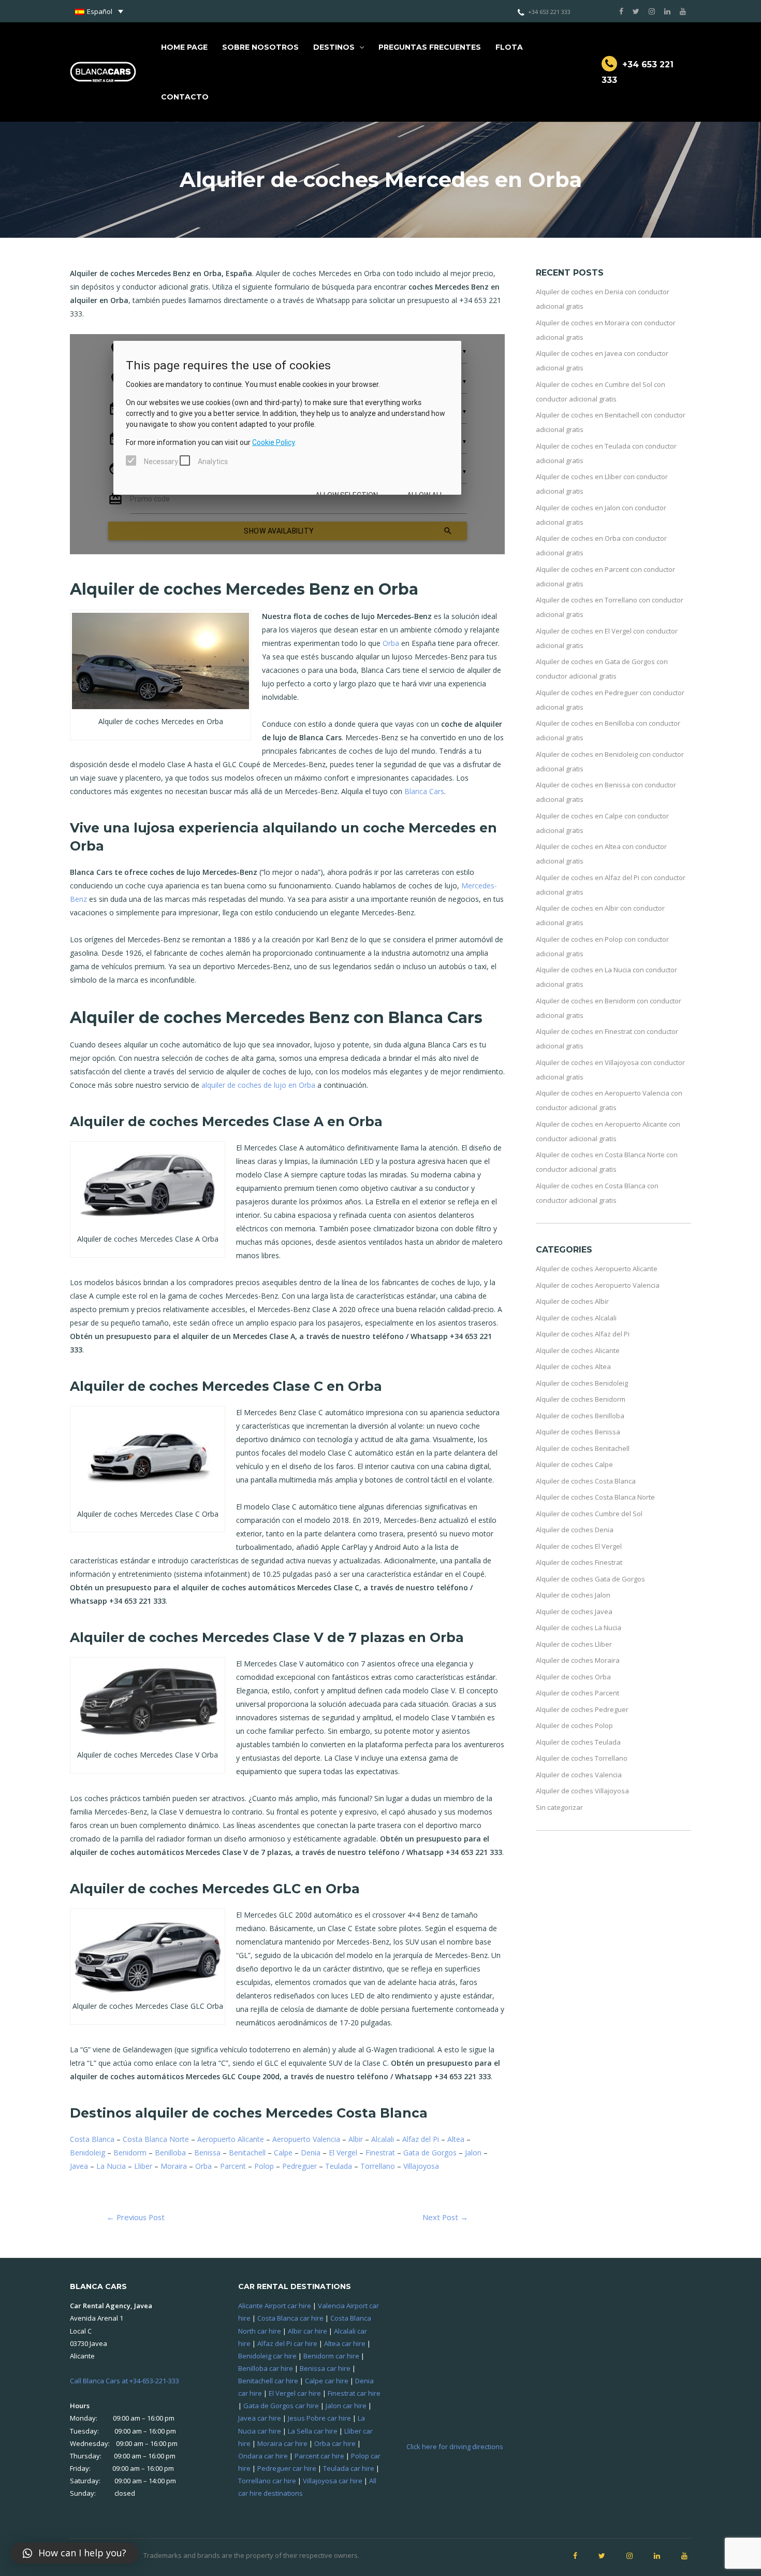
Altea (456, 2139)
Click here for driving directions (455, 2447)
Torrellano (378, 2166)
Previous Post (136, 2217)
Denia (311, 2153)
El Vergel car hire (295, 2393)
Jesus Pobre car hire (319, 2418)
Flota (509, 47)
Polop (264, 2166)
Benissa (207, 2153)
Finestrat (380, 2153)
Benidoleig (87, 2153)
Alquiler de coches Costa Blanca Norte (595, 1497)
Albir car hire (308, 2331)
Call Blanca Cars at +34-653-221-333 (125, 2381)
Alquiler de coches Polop (574, 1725)
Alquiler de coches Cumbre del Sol (589, 1514)
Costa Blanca (92, 2139)
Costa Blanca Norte (156, 2139)
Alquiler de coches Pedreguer (582, 1709)
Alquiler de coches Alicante (578, 1350)
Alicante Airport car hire (275, 2306)
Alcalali (383, 2139)
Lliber (143, 2166)
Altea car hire (345, 2343)
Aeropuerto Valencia (306, 2139)
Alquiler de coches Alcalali (576, 1318)
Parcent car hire (319, 2456)
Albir (356, 2139)
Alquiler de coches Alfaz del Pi (583, 1334)
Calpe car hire (327, 2381)
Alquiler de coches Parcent (577, 1693)
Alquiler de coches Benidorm (581, 1399)
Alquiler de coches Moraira (578, 1660)
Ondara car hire (263, 2456)
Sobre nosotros (260, 47)
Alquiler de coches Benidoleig (582, 1383)
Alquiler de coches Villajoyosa (582, 1791)
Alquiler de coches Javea (574, 1611)
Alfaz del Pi (421, 2139)
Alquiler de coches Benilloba (580, 1416)
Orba (391, 643)
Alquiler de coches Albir (572, 1301)
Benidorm (130, 2153)
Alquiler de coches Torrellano (582, 1758)
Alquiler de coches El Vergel (579, 1546)
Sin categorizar (559, 1807)
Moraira (174, 2166)
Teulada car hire (349, 2468)
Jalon (473, 2153)
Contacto (185, 97)
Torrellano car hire (267, 2481)
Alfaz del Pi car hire (287, 2343)
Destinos (334, 47)
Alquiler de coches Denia (575, 1530)
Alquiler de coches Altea (573, 1366)
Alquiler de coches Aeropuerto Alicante (597, 1269)
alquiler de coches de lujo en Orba (258, 1085)
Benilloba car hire (266, 2368)
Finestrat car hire (354, 2393)
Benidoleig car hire (267, 2356)
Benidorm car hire (331, 2356)
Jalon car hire (346, 2406)
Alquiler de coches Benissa (578, 1432)
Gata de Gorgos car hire (281, 2406)
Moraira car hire (282, 2443)
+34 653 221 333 (549, 12)
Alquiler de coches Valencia (579, 1775)
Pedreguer (299, 2166)
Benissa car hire (325, 2368)
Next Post (445, 2217)
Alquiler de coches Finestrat (579, 1562)
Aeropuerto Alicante (231, 2139)
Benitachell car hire (268, 2381)
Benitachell (247, 2153)
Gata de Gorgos (430, 2153)
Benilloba (170, 2153)
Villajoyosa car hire (333, 2481)
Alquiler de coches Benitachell (583, 1448)
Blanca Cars (424, 791)
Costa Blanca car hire (290, 2318)
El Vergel (343, 2153)
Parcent (233, 2166)
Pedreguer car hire (287, 2468)
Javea (79, 2166)
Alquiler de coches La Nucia (579, 1628)
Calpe (283, 2153)
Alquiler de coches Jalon (573, 1595)
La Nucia (111, 2166)
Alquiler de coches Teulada (578, 1742)
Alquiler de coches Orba (573, 1677)
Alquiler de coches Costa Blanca (586, 1481)
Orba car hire (335, 2443)
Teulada (339, 2166)
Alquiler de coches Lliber (574, 1644)
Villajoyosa (421, 2166)
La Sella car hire (313, 2431)
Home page (184, 47)
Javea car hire (260, 2418)
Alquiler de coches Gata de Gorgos (590, 1579)
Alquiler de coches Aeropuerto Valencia (598, 1285)
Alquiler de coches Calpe (574, 1464)
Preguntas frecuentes (430, 47)
